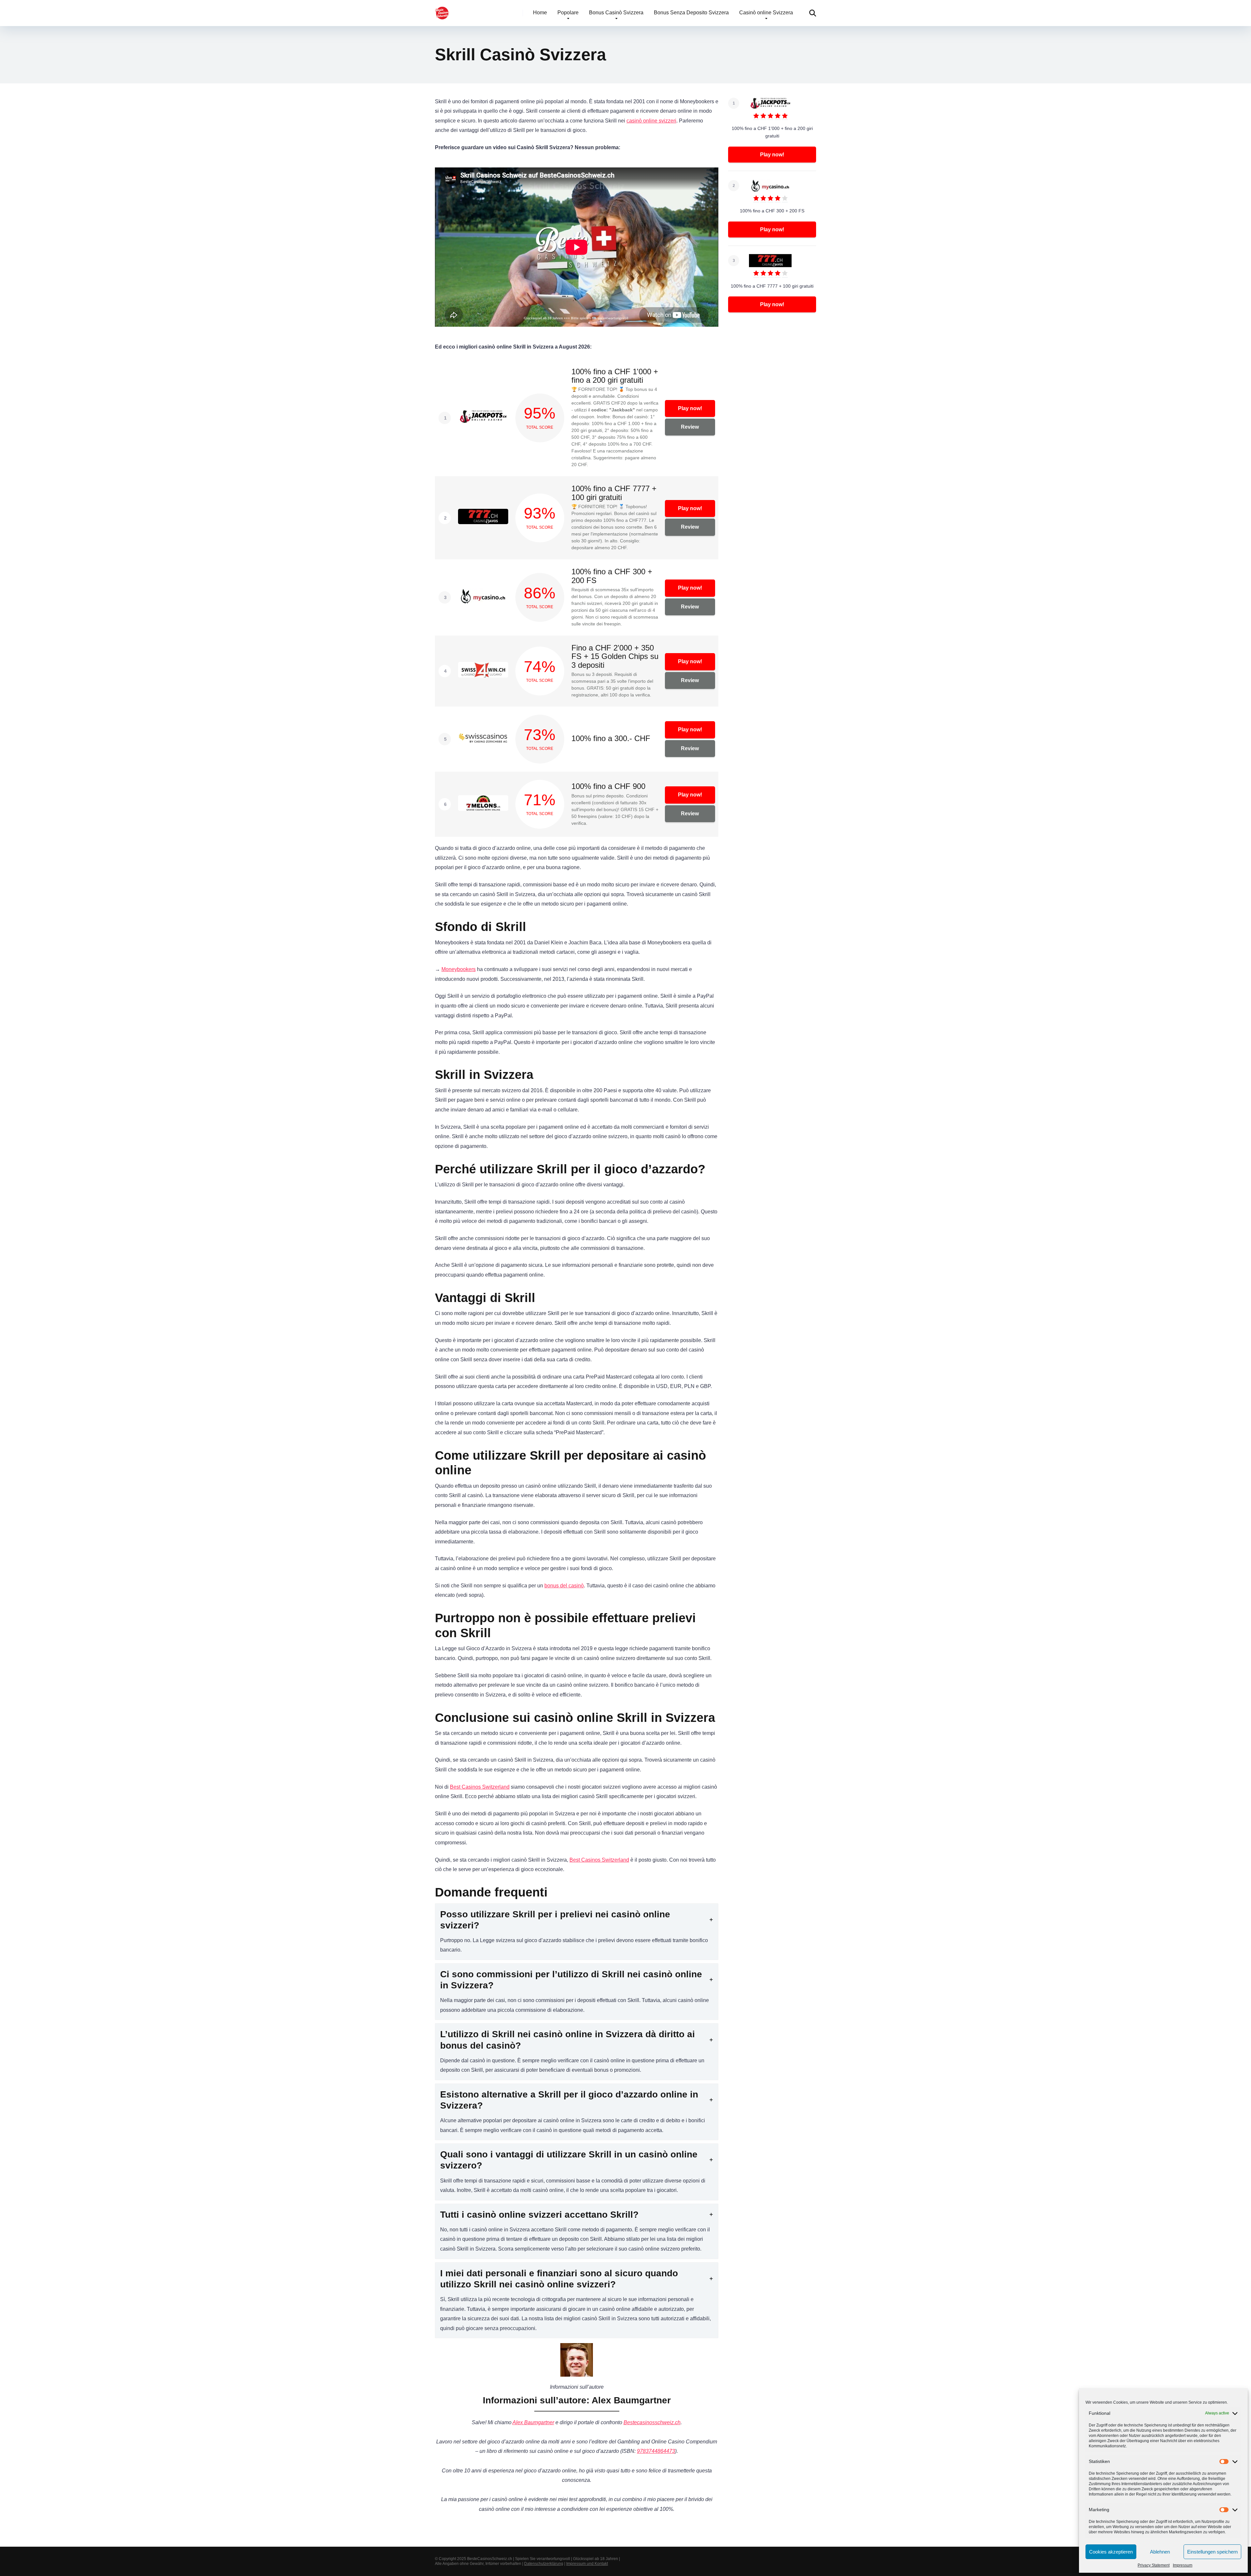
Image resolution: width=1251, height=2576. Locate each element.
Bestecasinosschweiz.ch (652, 2422)
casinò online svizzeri (651, 121)
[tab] (577, 1932)
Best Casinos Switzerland (480, 1787)
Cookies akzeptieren (1111, 2552)
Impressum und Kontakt (587, 2564)
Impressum (1183, 2565)
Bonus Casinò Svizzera (616, 13)
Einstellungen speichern (1212, 2552)
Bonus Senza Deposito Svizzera (691, 13)
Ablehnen (1160, 2552)
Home (540, 13)
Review (690, 427)
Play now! (690, 408)
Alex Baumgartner (533, 2422)
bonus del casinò (564, 1586)
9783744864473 (656, 2451)
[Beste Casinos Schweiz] (442, 11)
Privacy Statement (1154, 2565)
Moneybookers (459, 969)
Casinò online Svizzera (766, 13)
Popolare (568, 13)
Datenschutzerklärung (544, 2564)
